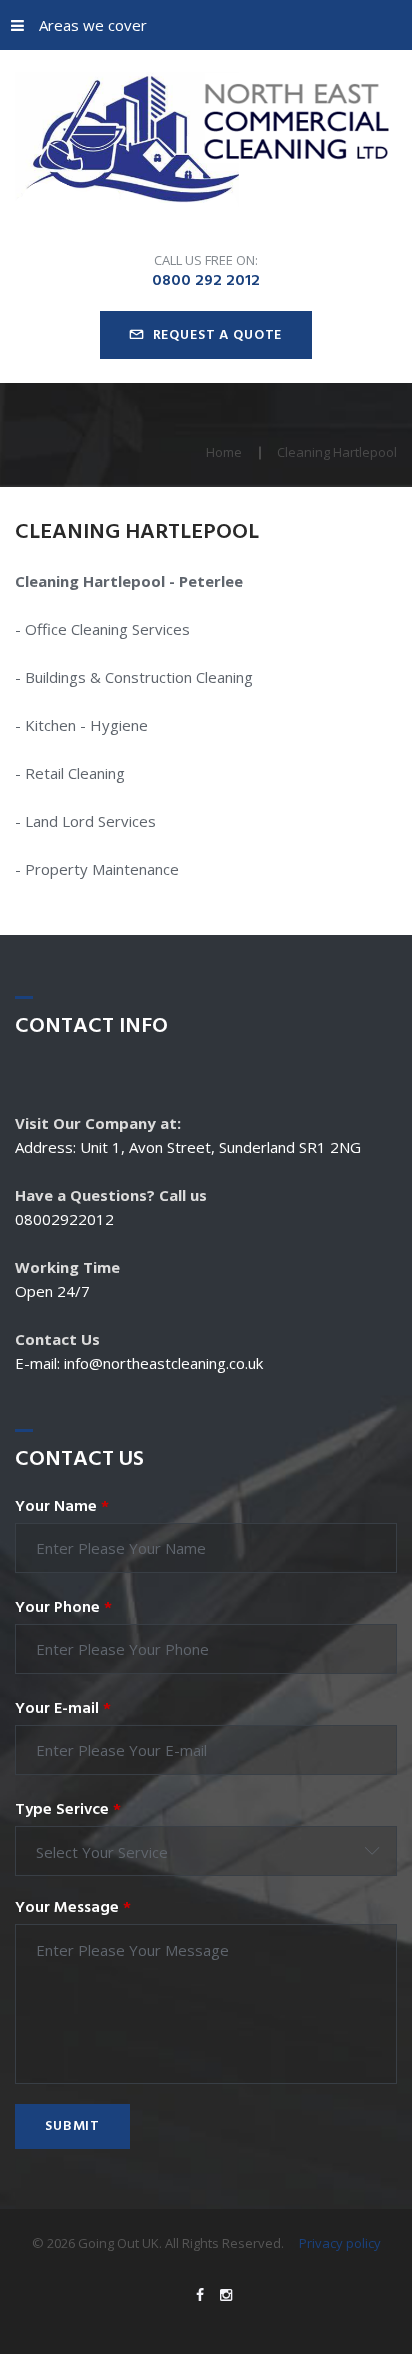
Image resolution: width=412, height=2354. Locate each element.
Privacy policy (340, 2243)
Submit (72, 2126)
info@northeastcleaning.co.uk (163, 1363)
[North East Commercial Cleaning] (206, 141)
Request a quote (218, 335)
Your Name (62, 1507)
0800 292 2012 (206, 281)
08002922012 (64, 1219)
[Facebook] (200, 2295)
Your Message (73, 1908)
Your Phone (63, 1608)
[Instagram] (226, 2295)
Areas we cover (93, 25)
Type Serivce (68, 1810)
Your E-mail (63, 1709)
